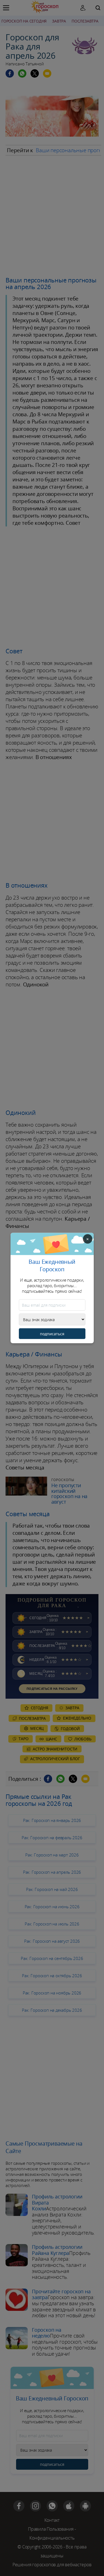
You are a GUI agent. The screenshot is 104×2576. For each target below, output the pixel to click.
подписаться (52, 1334)
